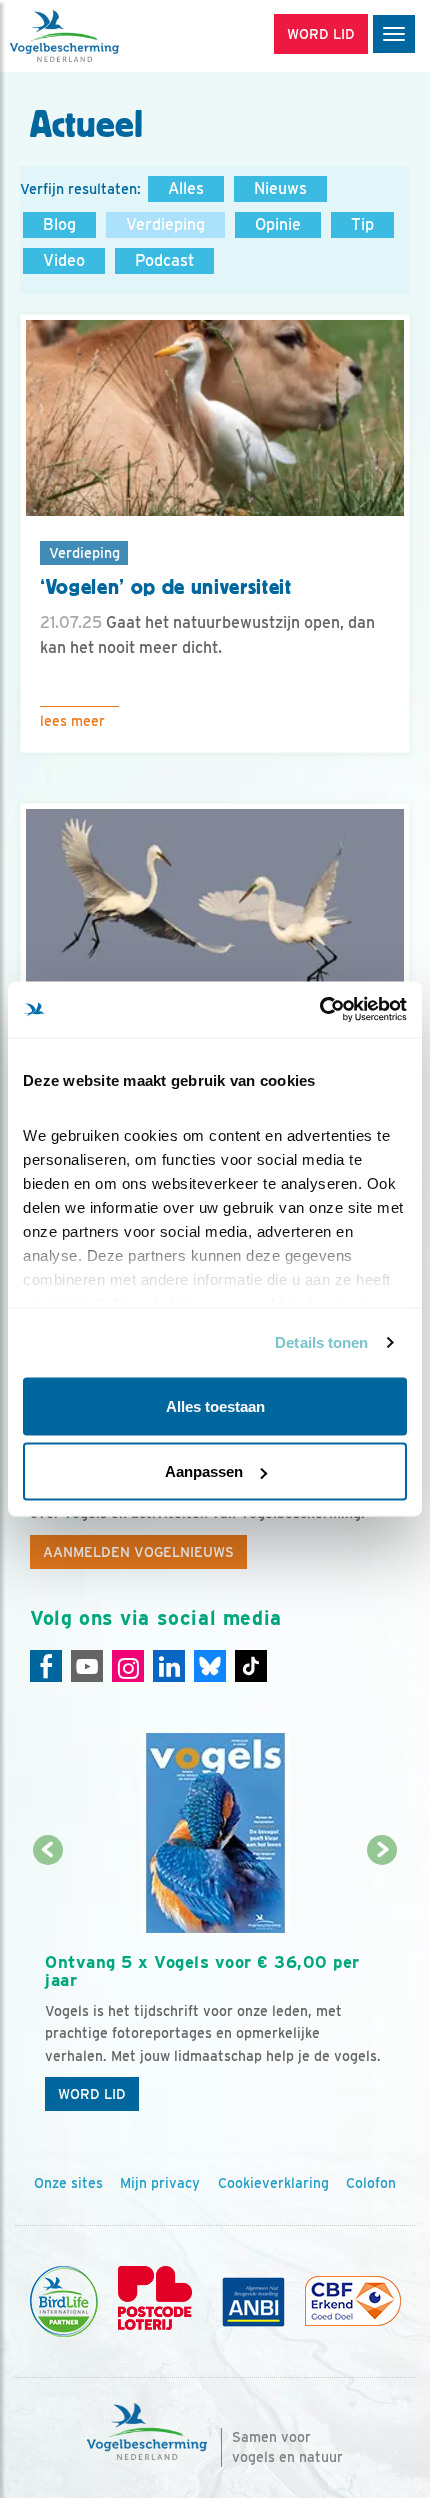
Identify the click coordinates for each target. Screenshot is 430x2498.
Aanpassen (204, 1471)
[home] (100, 36)
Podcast (164, 260)
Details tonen (321, 1342)
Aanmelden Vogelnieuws (138, 1552)
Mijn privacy (160, 2183)
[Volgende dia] (383, 1987)
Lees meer (72, 721)
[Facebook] (46, 1666)
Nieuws (280, 188)
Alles (186, 188)
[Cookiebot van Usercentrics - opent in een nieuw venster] (319, 1010)
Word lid (92, 2094)
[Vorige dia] (48, 1987)
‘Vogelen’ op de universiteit (166, 587)
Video (64, 260)
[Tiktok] (251, 1666)
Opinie (278, 224)
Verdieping (165, 224)
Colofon (371, 2183)
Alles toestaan (215, 1405)
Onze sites (68, 2183)
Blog (59, 224)
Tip (362, 224)
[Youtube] (87, 1666)
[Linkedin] (169, 1666)
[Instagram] (128, 1666)
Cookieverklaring (273, 2183)
